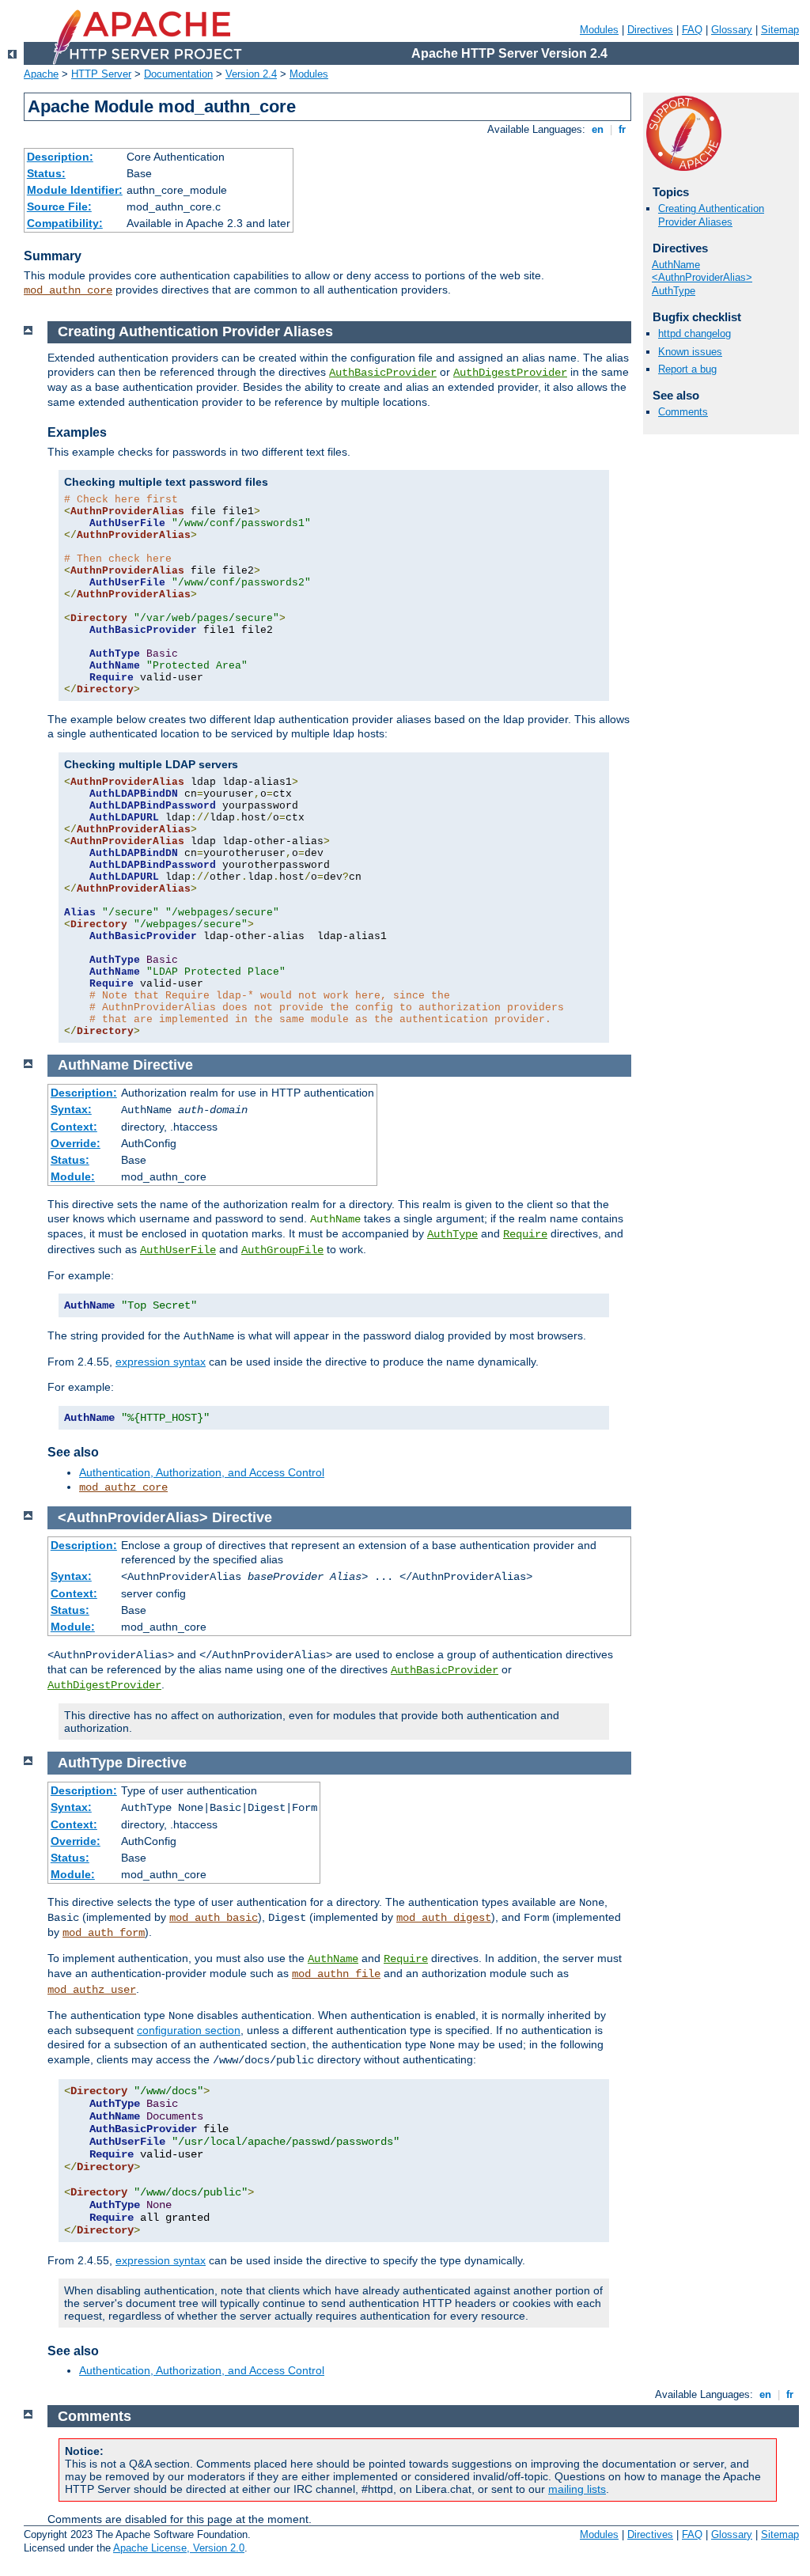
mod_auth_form (104, 1933)
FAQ (692, 30)
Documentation (178, 74)
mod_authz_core (123, 1487)
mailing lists (577, 2489)
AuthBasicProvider (383, 373)
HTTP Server (101, 74)
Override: (76, 1143)
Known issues (690, 352)
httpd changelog (695, 333)
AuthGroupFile (282, 1250)
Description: (60, 157)
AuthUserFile (178, 1250)
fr (622, 129)
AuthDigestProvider (510, 373)
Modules (599, 30)
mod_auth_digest (444, 1918)
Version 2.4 (251, 74)
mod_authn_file (336, 1974)
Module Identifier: (75, 190)
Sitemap (780, 30)
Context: (74, 1127)
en (598, 129)
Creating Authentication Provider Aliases (711, 215)
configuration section (189, 2030)
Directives (650, 30)
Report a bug (687, 369)
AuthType (674, 291)
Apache (41, 74)
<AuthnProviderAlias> (702, 277)
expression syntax (161, 1362)
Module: (73, 1176)
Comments (683, 412)
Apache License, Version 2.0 (179, 2548)
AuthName (676, 265)
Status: (46, 173)
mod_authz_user (92, 1990)
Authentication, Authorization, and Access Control (202, 1472)
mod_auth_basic (214, 1918)
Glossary (732, 30)
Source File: (59, 206)
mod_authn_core (68, 290)
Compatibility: (65, 223)
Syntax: (71, 1109)
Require (525, 1234)
